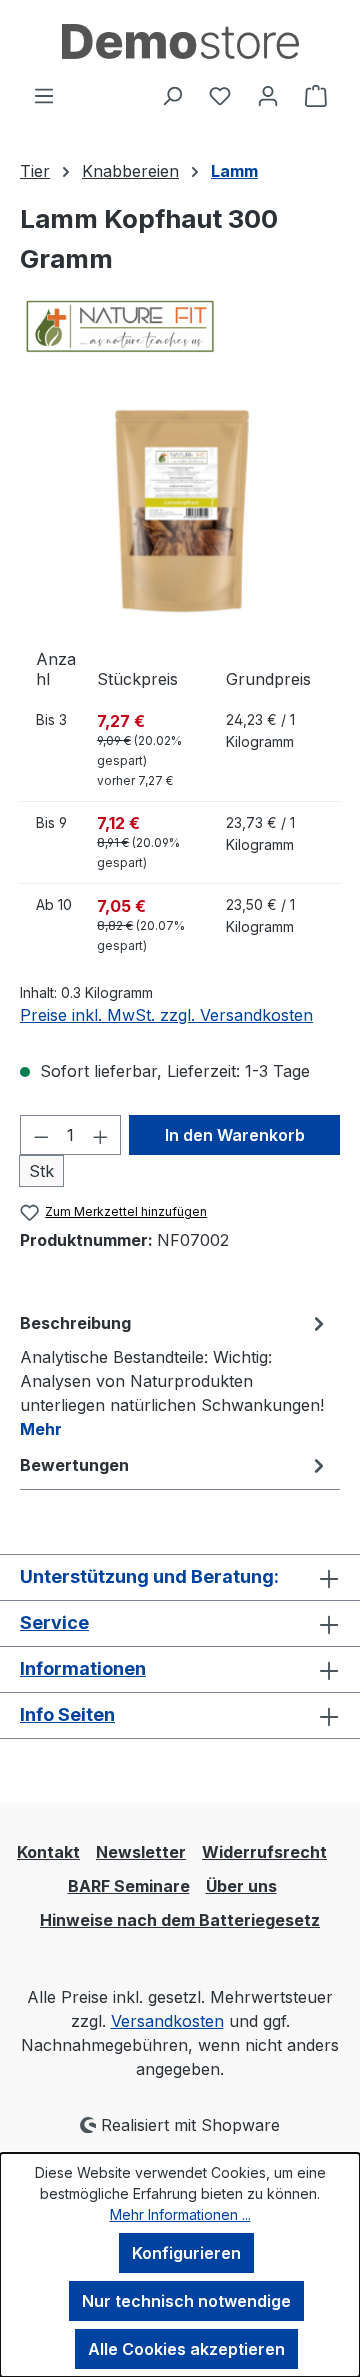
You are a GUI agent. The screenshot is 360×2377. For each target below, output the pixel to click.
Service (54, 1622)
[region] (180, 510)
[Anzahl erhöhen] (101, 1135)
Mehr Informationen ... (180, 2214)
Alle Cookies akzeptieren (186, 2349)
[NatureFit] (180, 326)
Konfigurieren (186, 2253)
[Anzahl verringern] (41, 1135)
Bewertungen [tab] (74, 1465)
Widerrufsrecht (264, 1852)
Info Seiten (67, 1714)
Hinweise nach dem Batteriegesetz (180, 1920)
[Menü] (44, 95)
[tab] (175, 1375)
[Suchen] (172, 95)
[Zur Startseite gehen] (180, 41)
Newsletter (141, 1852)
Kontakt (48, 1852)
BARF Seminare (129, 1886)
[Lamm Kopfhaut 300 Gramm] (179, 510)
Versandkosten (167, 2021)
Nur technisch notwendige (186, 2301)
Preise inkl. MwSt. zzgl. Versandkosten (166, 1015)
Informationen (83, 1668)
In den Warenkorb (235, 1135)
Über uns (241, 1886)
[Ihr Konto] (268, 95)
